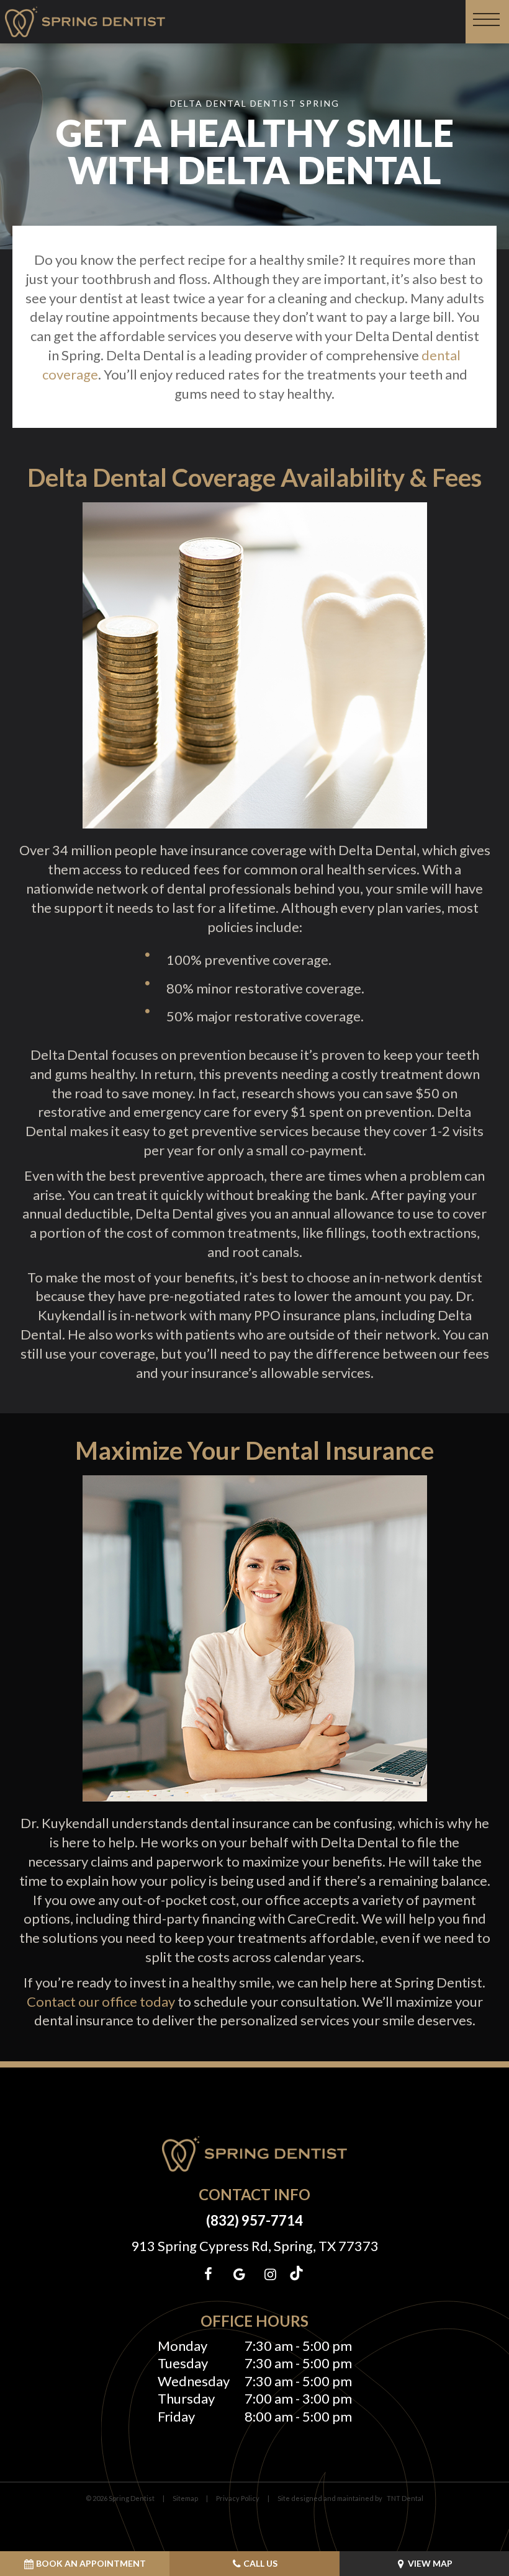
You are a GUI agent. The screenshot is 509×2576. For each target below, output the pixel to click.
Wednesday (194, 2381)
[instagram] (270, 2274)
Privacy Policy (238, 2498)
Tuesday (183, 2363)
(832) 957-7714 (254, 2220)
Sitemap (185, 2498)
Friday (176, 2416)
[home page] (85, 22)
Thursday (186, 2398)
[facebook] (208, 2274)
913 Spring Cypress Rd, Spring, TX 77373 (255, 2246)
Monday (182, 2346)
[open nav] (488, 22)
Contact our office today (101, 2001)
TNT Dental (405, 2498)
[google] (239, 2274)
